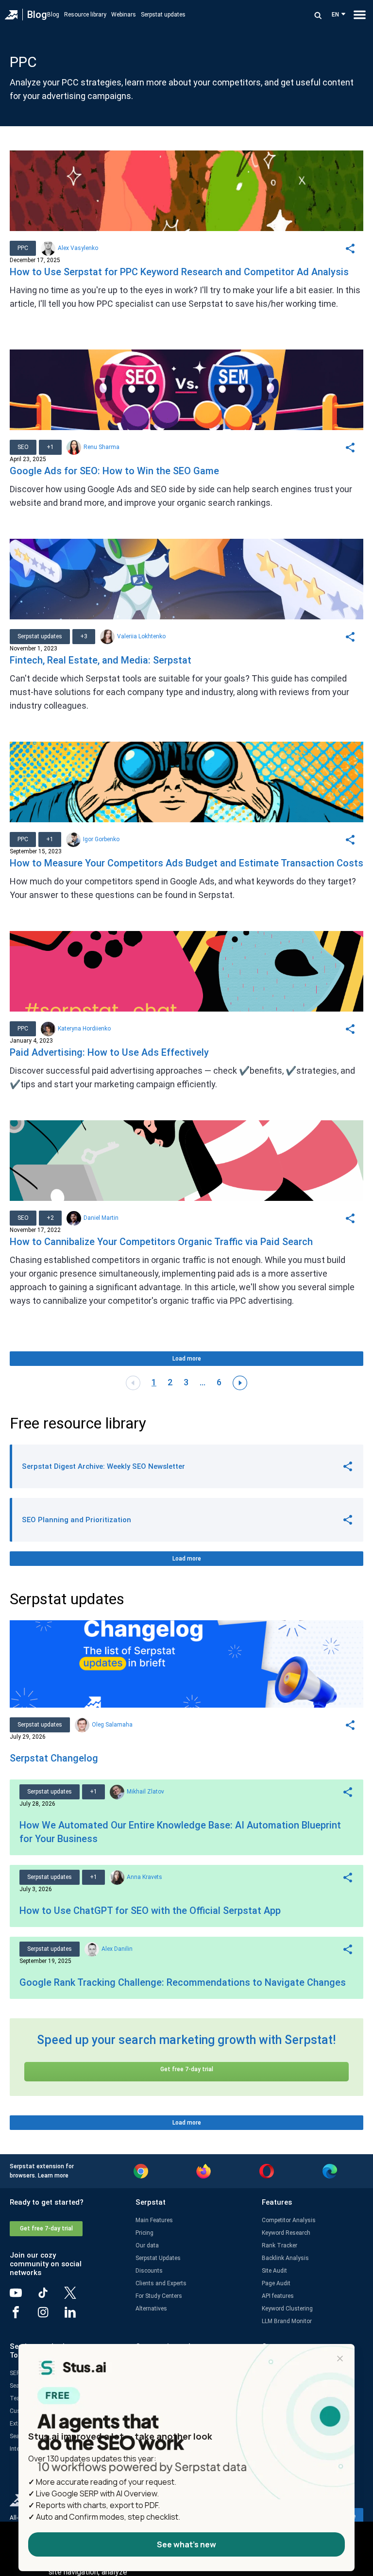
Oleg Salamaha (112, 1725)
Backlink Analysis (285, 2258)
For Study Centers (159, 2296)
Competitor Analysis (289, 2220)
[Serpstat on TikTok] (51, 2296)
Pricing (144, 2233)
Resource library (85, 15)
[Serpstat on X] (78, 2296)
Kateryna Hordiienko (84, 1029)
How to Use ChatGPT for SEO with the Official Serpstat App (150, 1911)
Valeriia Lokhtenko (141, 636)
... (203, 1382)
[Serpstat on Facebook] (23, 2316)
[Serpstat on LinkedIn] (78, 2316)
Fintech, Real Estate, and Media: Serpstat (101, 660)
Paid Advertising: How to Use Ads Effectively (109, 1052)
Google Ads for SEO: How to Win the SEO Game (114, 471)
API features (278, 2296)
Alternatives (151, 2309)
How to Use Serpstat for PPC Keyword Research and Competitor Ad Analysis (179, 272)
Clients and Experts (161, 2283)
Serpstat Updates (158, 2258)
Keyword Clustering (287, 2309)
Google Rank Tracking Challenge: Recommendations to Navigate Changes (183, 1982)
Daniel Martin (101, 1218)
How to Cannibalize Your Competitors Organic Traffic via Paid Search (161, 1242)
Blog (37, 15)
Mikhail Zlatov (145, 1792)
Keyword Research (286, 2233)
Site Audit (274, 2271)
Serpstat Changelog (54, 1758)
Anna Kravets (144, 1877)
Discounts (149, 2271)
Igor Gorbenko (101, 839)
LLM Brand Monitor (287, 2321)
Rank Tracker (280, 2245)
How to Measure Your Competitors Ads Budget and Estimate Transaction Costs (186, 863)
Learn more (53, 2176)
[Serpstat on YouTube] (23, 2296)
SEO (23, 447)
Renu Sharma (102, 447)
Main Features (154, 2220)
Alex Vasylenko (78, 248)
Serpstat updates (163, 15)
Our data (147, 2245)
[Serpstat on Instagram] (51, 2316)
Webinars (124, 15)
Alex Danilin (117, 1949)
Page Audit (276, 2283)
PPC (23, 248)
